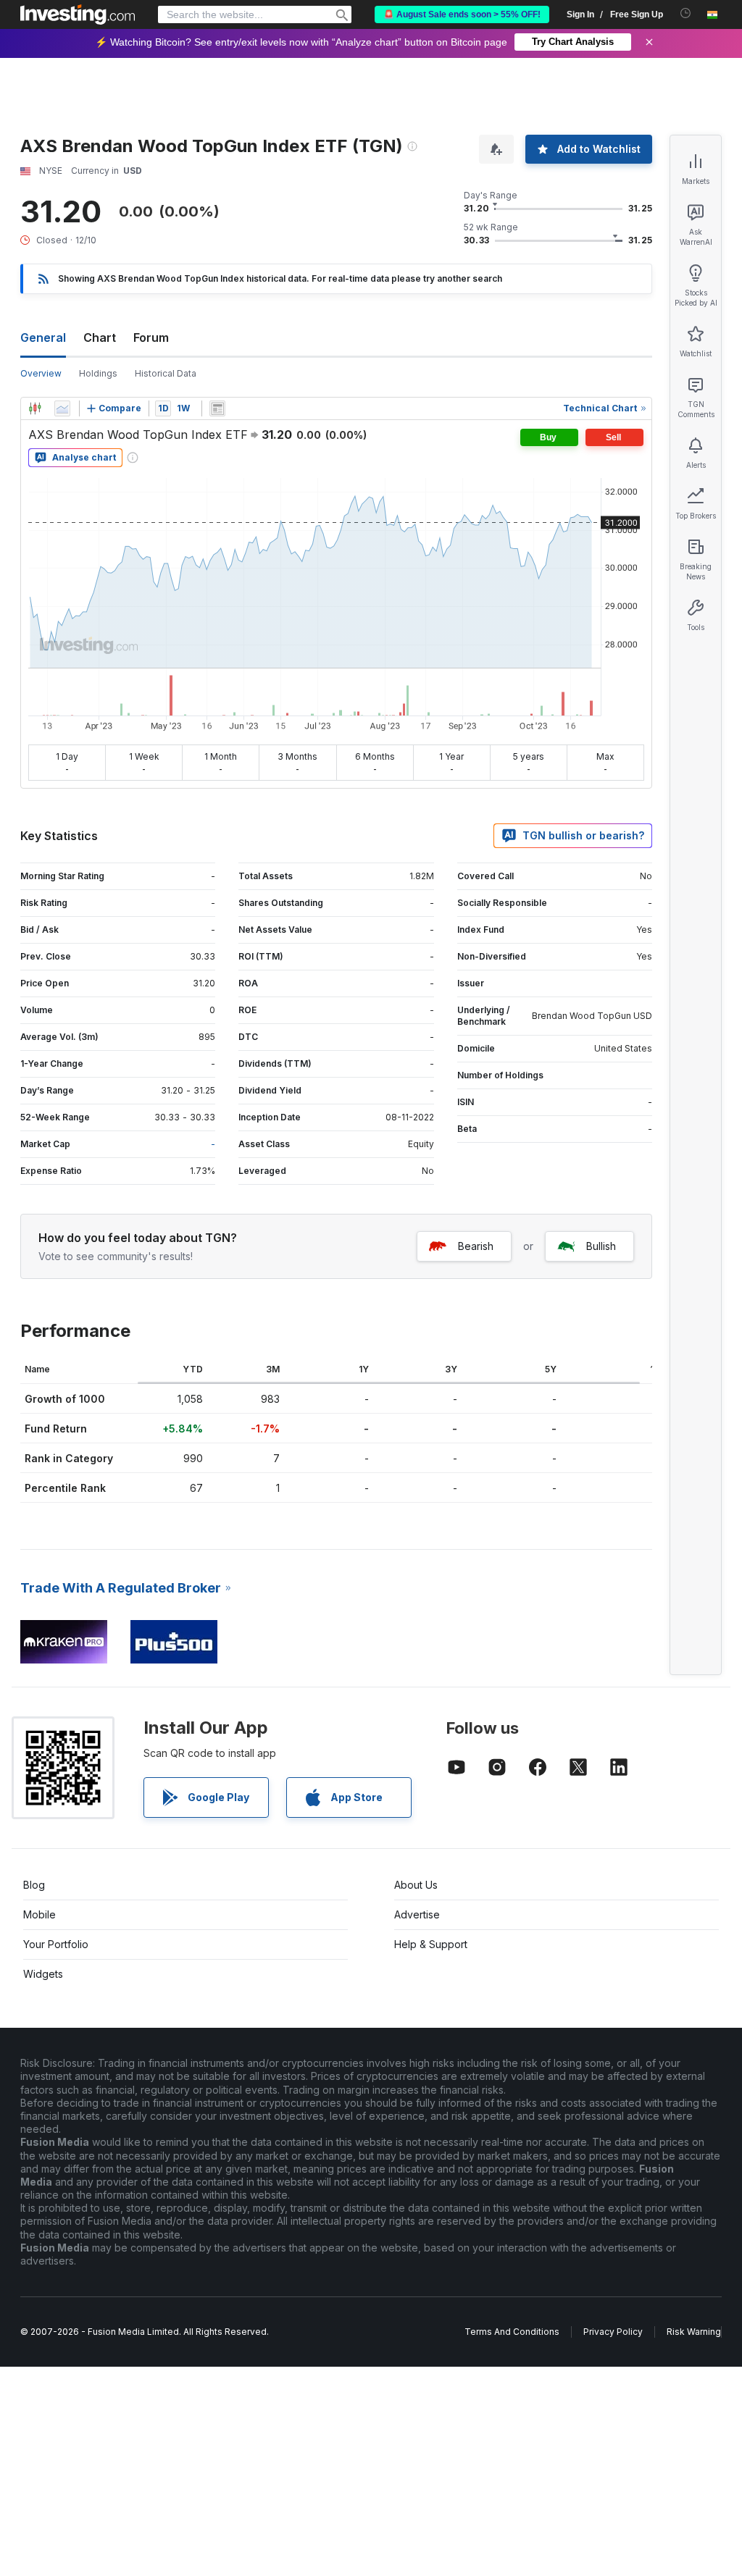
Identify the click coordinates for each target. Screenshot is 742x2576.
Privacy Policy (613, 2332)
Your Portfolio (56, 1944)
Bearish (476, 1246)
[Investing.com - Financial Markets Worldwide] (78, 14)
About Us (416, 1885)
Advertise (417, 1914)
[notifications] (686, 13)
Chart (100, 337)
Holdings (98, 373)
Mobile (39, 1914)
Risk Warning (694, 2332)
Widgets (43, 1974)
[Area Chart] (62, 408)
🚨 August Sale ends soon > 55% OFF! (462, 14)
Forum (151, 337)
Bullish (601, 1246)
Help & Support (431, 1944)
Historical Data (166, 373)
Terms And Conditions (512, 2332)
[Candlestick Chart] (35, 408)
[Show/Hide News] (217, 408)
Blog (34, 1885)
